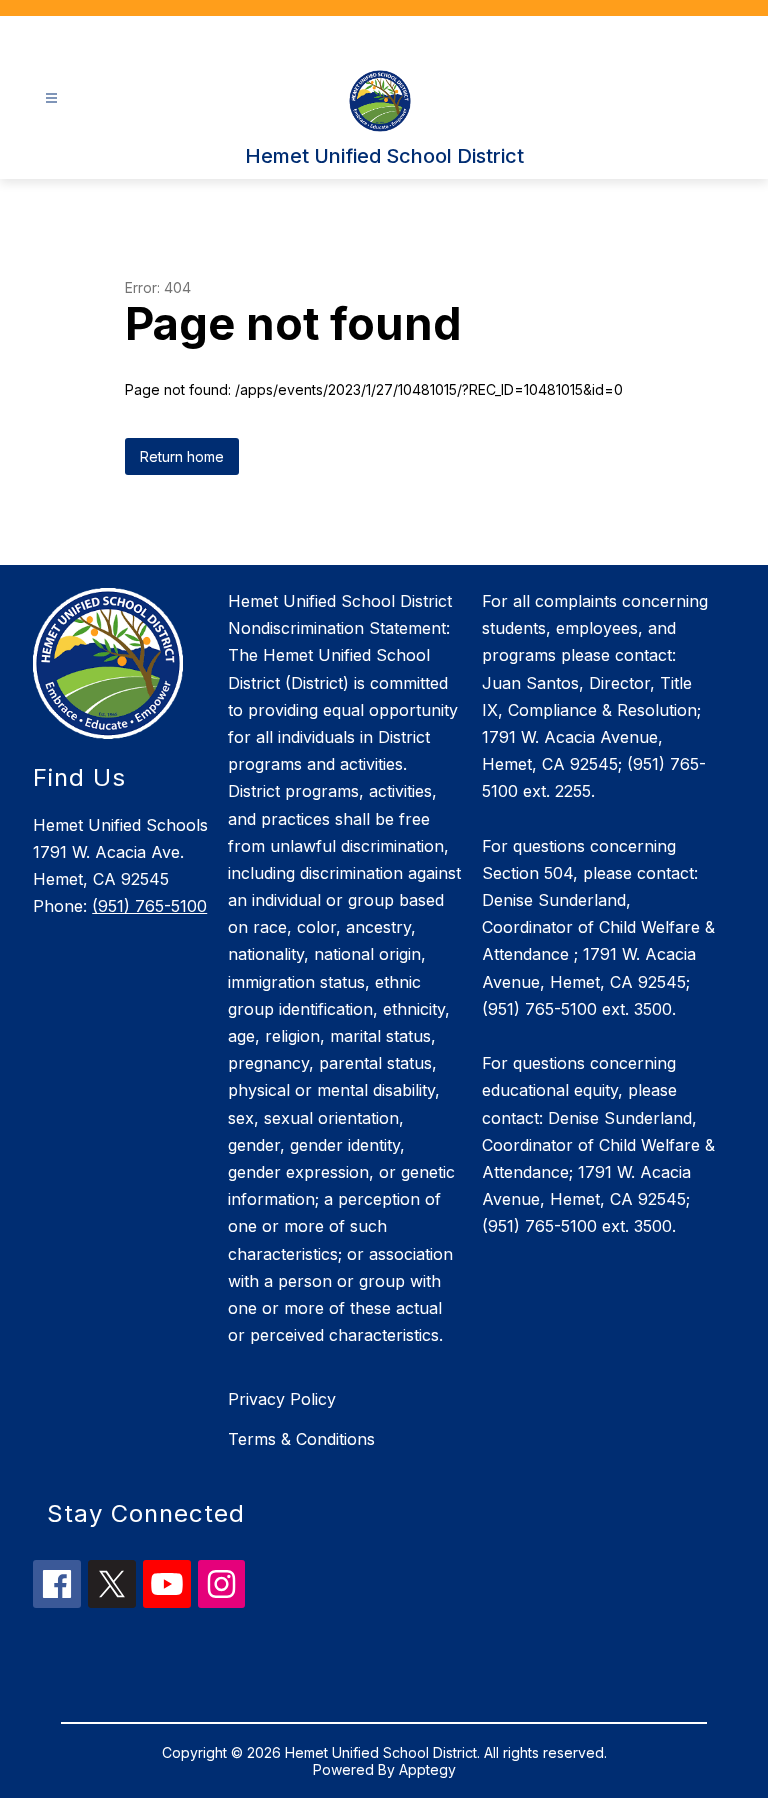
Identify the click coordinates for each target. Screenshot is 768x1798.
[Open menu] (51, 98)
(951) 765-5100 (149, 906)
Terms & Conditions (301, 1439)
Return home (182, 456)
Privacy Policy (282, 1399)
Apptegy (427, 1769)
